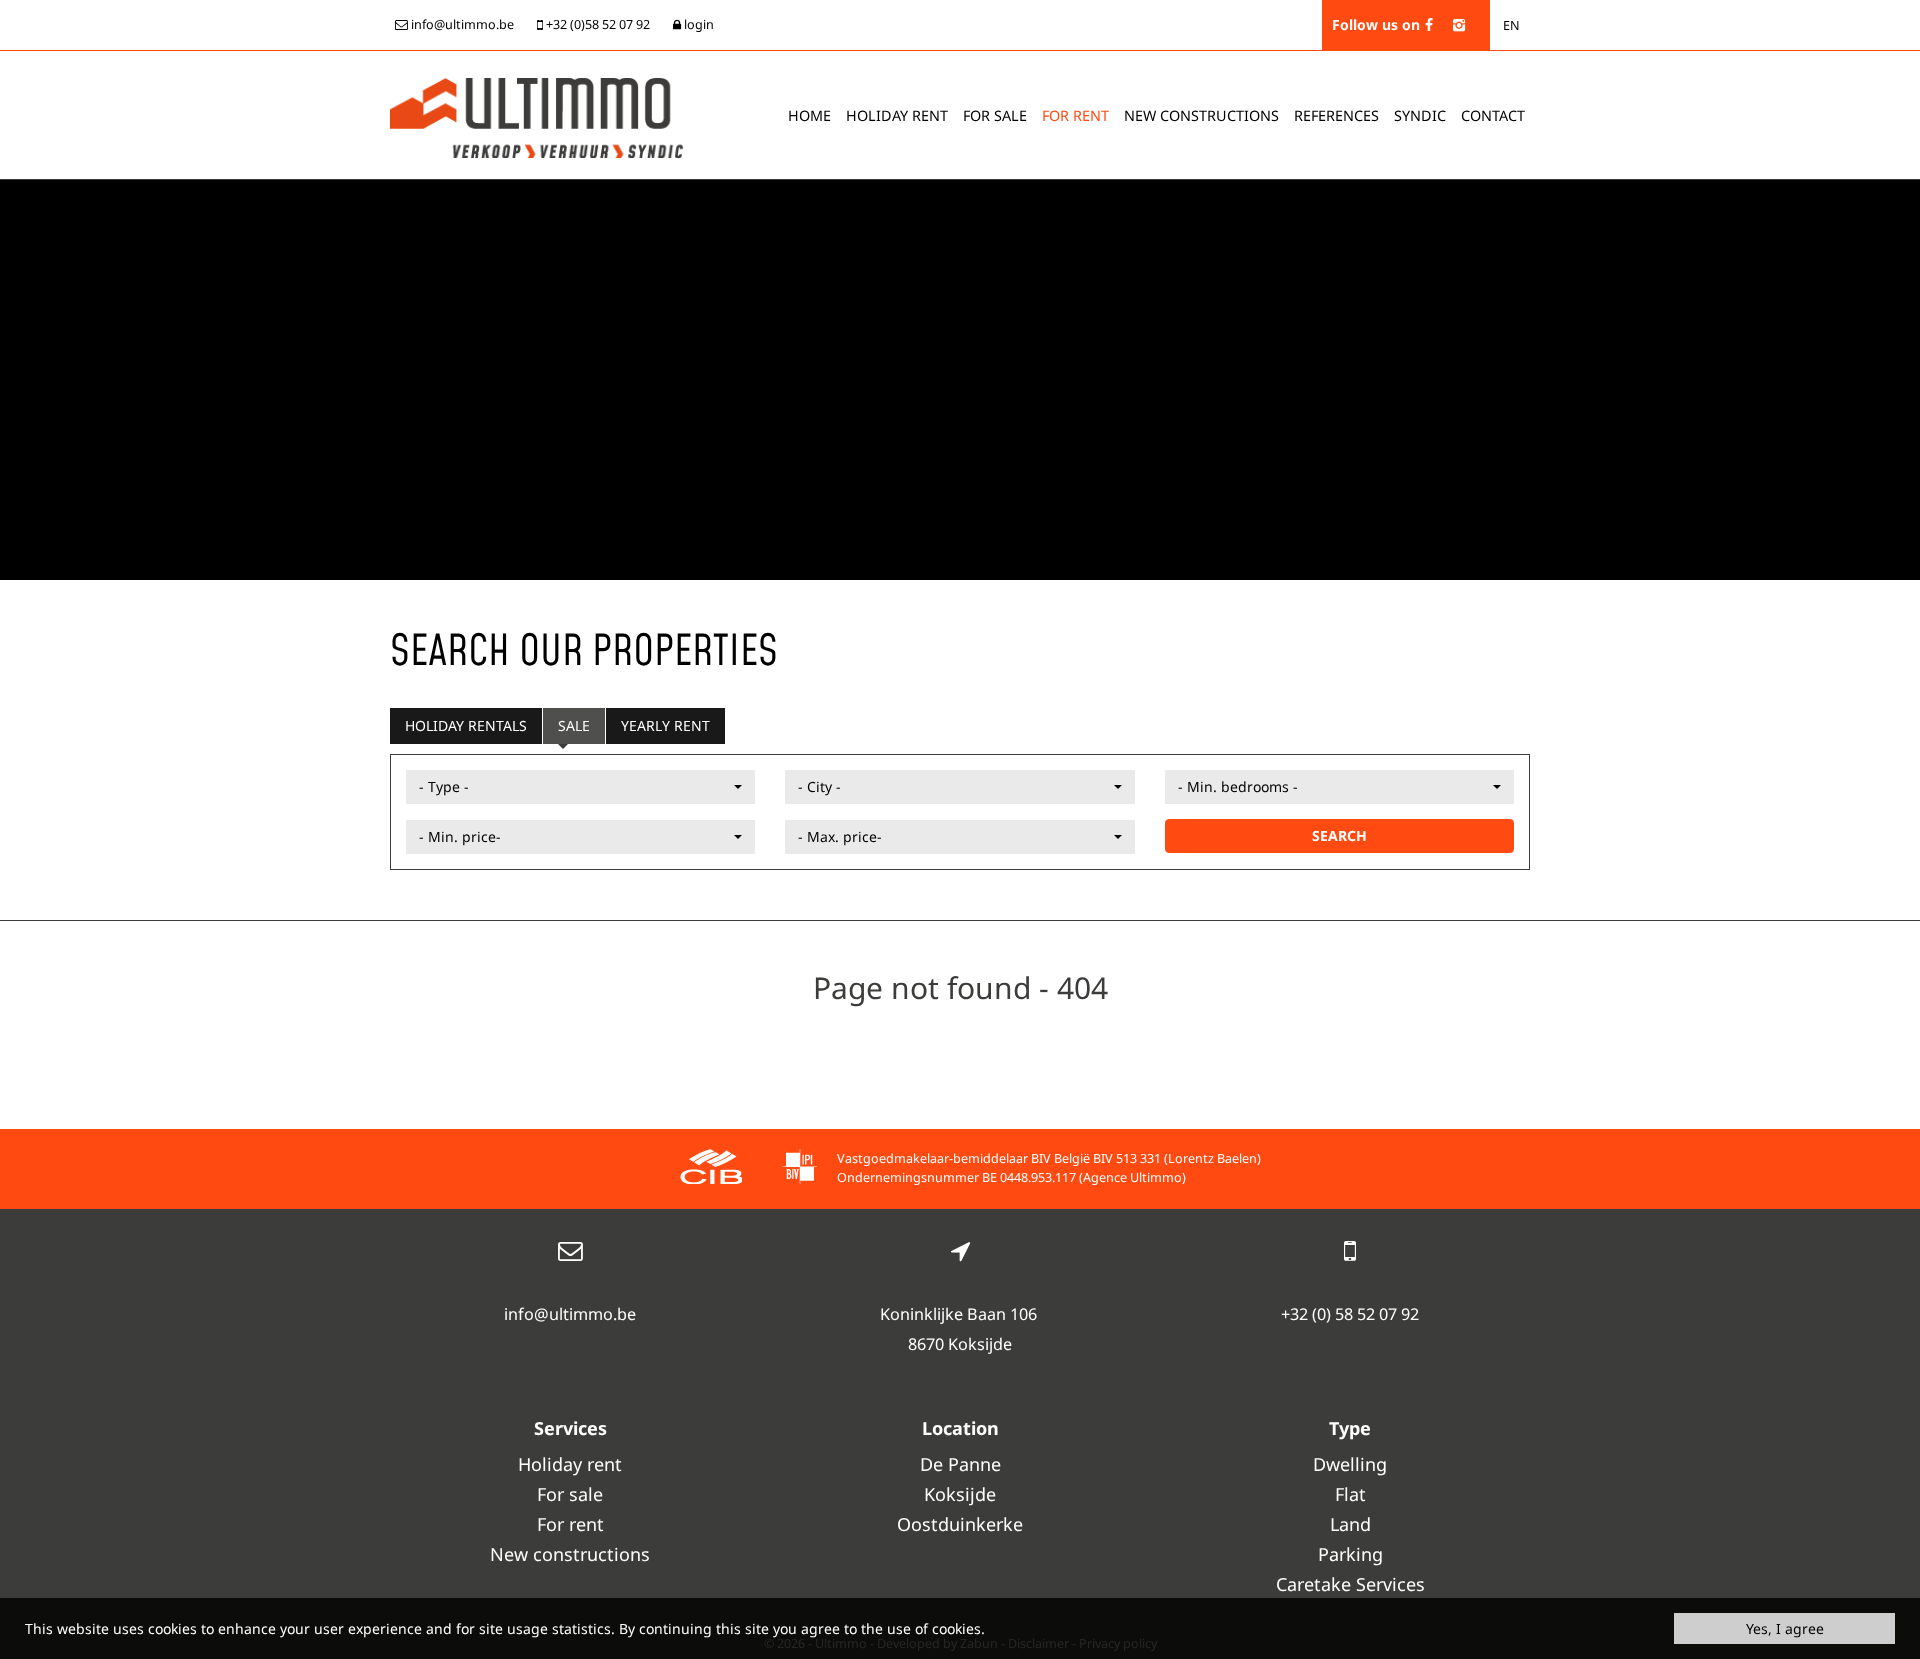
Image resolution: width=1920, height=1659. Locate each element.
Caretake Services (1350, 1584)
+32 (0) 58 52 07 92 (1350, 1314)
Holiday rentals (466, 725)
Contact (1493, 115)
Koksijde (960, 1494)
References (1336, 115)
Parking (1350, 1554)
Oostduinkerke (960, 1524)
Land (1350, 1524)
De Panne (960, 1464)
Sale (574, 725)
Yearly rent (665, 725)
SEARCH (1339, 835)
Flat (1350, 1494)
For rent (1075, 115)
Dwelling (1350, 1464)
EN (1511, 25)
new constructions (1201, 115)
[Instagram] (1459, 24)
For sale (995, 115)
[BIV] (799, 1169)
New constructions (570, 1554)
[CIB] (711, 1169)
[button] (580, 787)
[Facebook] (1429, 24)
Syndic (1420, 115)
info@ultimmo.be (570, 1314)
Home (809, 115)
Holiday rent (897, 115)
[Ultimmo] (536, 116)
